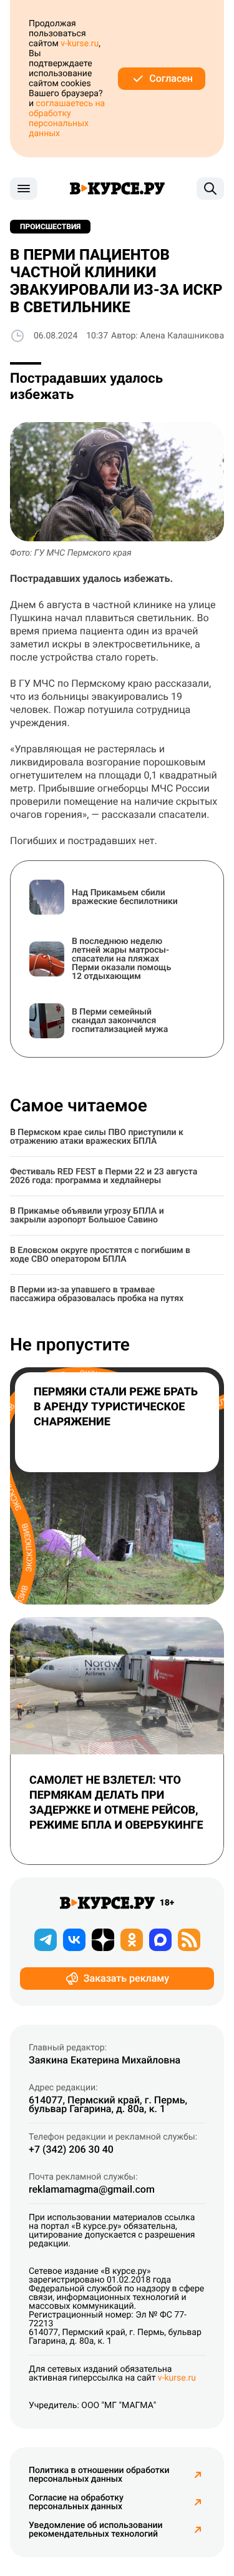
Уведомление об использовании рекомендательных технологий (95, 2530)
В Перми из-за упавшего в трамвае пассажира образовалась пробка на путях (97, 1294)
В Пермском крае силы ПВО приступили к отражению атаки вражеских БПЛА (97, 1137)
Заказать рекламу (126, 1978)
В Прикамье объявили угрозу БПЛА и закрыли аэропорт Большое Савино (87, 1216)
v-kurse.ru (80, 44)
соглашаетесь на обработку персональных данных (67, 119)
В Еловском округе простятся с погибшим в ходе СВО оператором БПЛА (100, 1255)
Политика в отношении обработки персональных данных (99, 2475)
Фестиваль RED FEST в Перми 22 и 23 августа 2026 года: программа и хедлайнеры (104, 1176)
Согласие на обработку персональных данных (76, 2502)
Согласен (171, 78)
